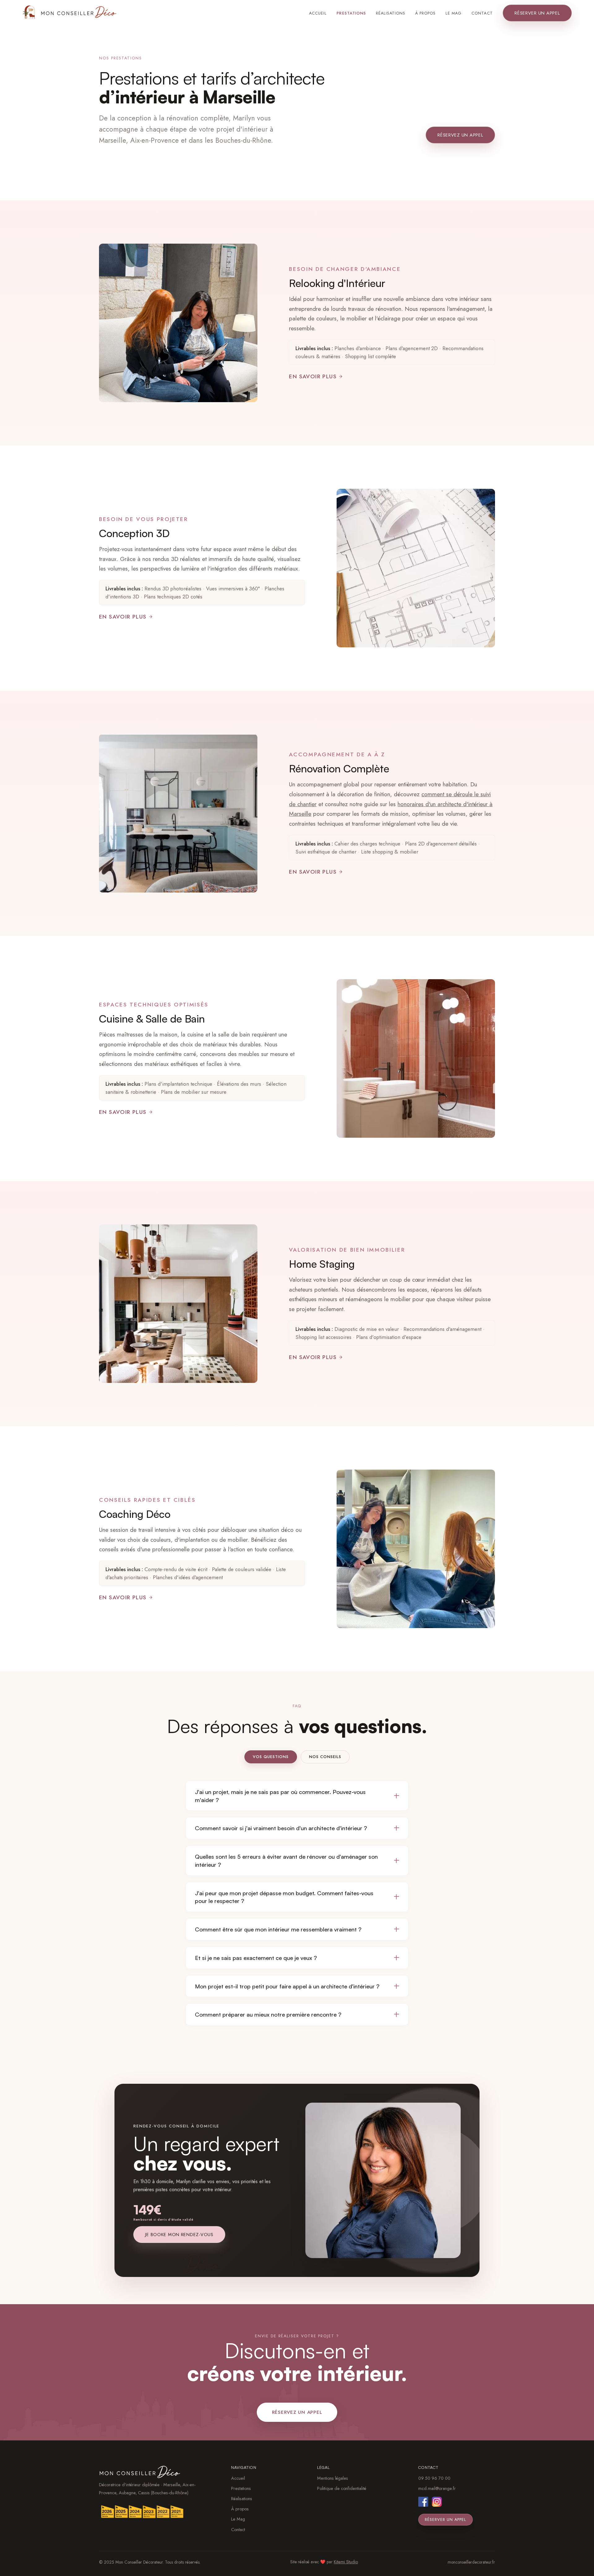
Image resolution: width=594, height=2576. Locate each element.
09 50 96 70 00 (434, 2478)
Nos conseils (325, 1757)
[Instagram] (437, 2502)
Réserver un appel (537, 13)
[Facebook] (423, 2502)
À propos (425, 13)
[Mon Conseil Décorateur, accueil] (70, 12)
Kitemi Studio (346, 2562)
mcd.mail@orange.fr (437, 2488)
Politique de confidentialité (342, 2488)
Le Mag (454, 13)
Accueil (318, 13)
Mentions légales (333, 2478)
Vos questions (271, 1757)
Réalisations (391, 13)
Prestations (351, 13)
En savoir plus (313, 376)
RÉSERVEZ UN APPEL (460, 135)
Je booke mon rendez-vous (179, 2235)
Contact (482, 13)
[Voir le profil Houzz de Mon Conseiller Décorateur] (153, 2512)
